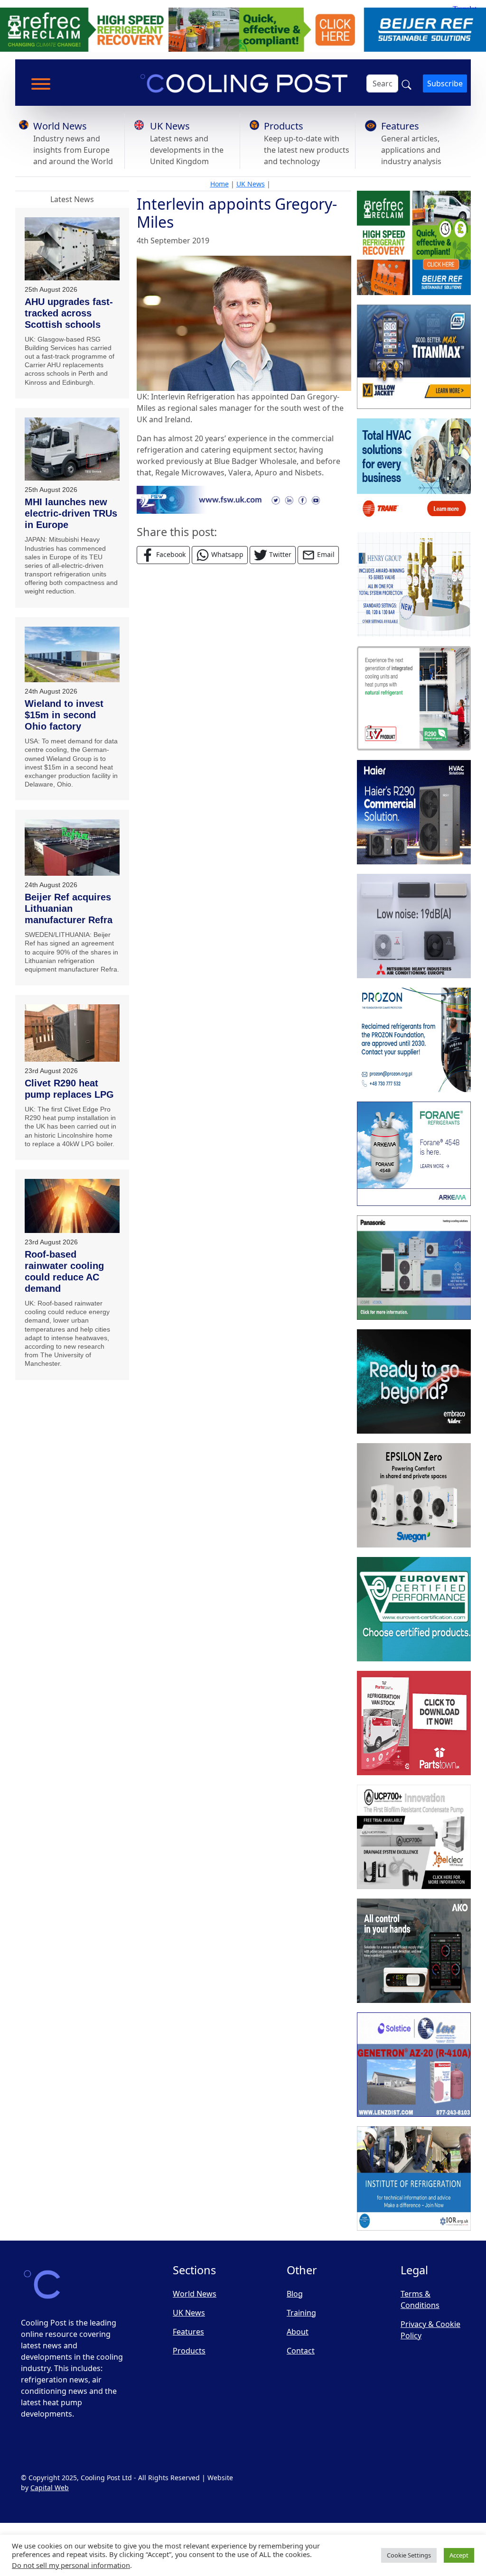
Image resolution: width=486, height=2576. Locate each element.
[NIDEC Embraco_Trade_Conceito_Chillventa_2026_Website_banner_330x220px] (414, 1381)
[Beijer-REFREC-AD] (243, 29)
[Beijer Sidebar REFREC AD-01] (414, 243)
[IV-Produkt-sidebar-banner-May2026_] (414, 698)
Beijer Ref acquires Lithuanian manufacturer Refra (69, 908)
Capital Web (50, 2488)
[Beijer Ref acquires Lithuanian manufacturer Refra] (72, 848)
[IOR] (414, 2178)
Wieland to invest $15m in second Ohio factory (64, 715)
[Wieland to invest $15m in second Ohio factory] (72, 654)
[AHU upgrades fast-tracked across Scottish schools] (72, 249)
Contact (301, 2351)
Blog (295, 2294)
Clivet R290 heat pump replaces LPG (69, 1089)
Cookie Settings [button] (409, 2555)
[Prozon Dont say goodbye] (414, 1040)
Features (400, 126)
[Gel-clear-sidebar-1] (414, 1837)
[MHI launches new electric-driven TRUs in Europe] (72, 449)
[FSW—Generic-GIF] (244, 499)
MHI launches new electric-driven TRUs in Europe (71, 513)
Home (220, 184)
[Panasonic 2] (414, 1268)
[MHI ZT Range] (414, 926)
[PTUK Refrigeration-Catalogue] (414, 1723)
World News (60, 126)
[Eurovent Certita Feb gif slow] (414, 1609)
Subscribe (445, 83)
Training (301, 2313)
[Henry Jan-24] (414, 584)
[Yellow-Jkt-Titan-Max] (414, 357)
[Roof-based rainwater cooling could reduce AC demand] (72, 1206)
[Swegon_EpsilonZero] (414, 1495)
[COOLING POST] (414, 1951)
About (298, 2332)
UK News (170, 126)
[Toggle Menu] (41, 84)
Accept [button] (459, 2555)
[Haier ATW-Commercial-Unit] (414, 812)
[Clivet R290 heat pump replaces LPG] (72, 1033)
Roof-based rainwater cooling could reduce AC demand (64, 1271)
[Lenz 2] (414, 2065)
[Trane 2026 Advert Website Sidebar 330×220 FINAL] (414, 471)
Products (284, 126)
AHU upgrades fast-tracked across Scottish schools (69, 313)
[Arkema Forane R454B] (414, 1154)
